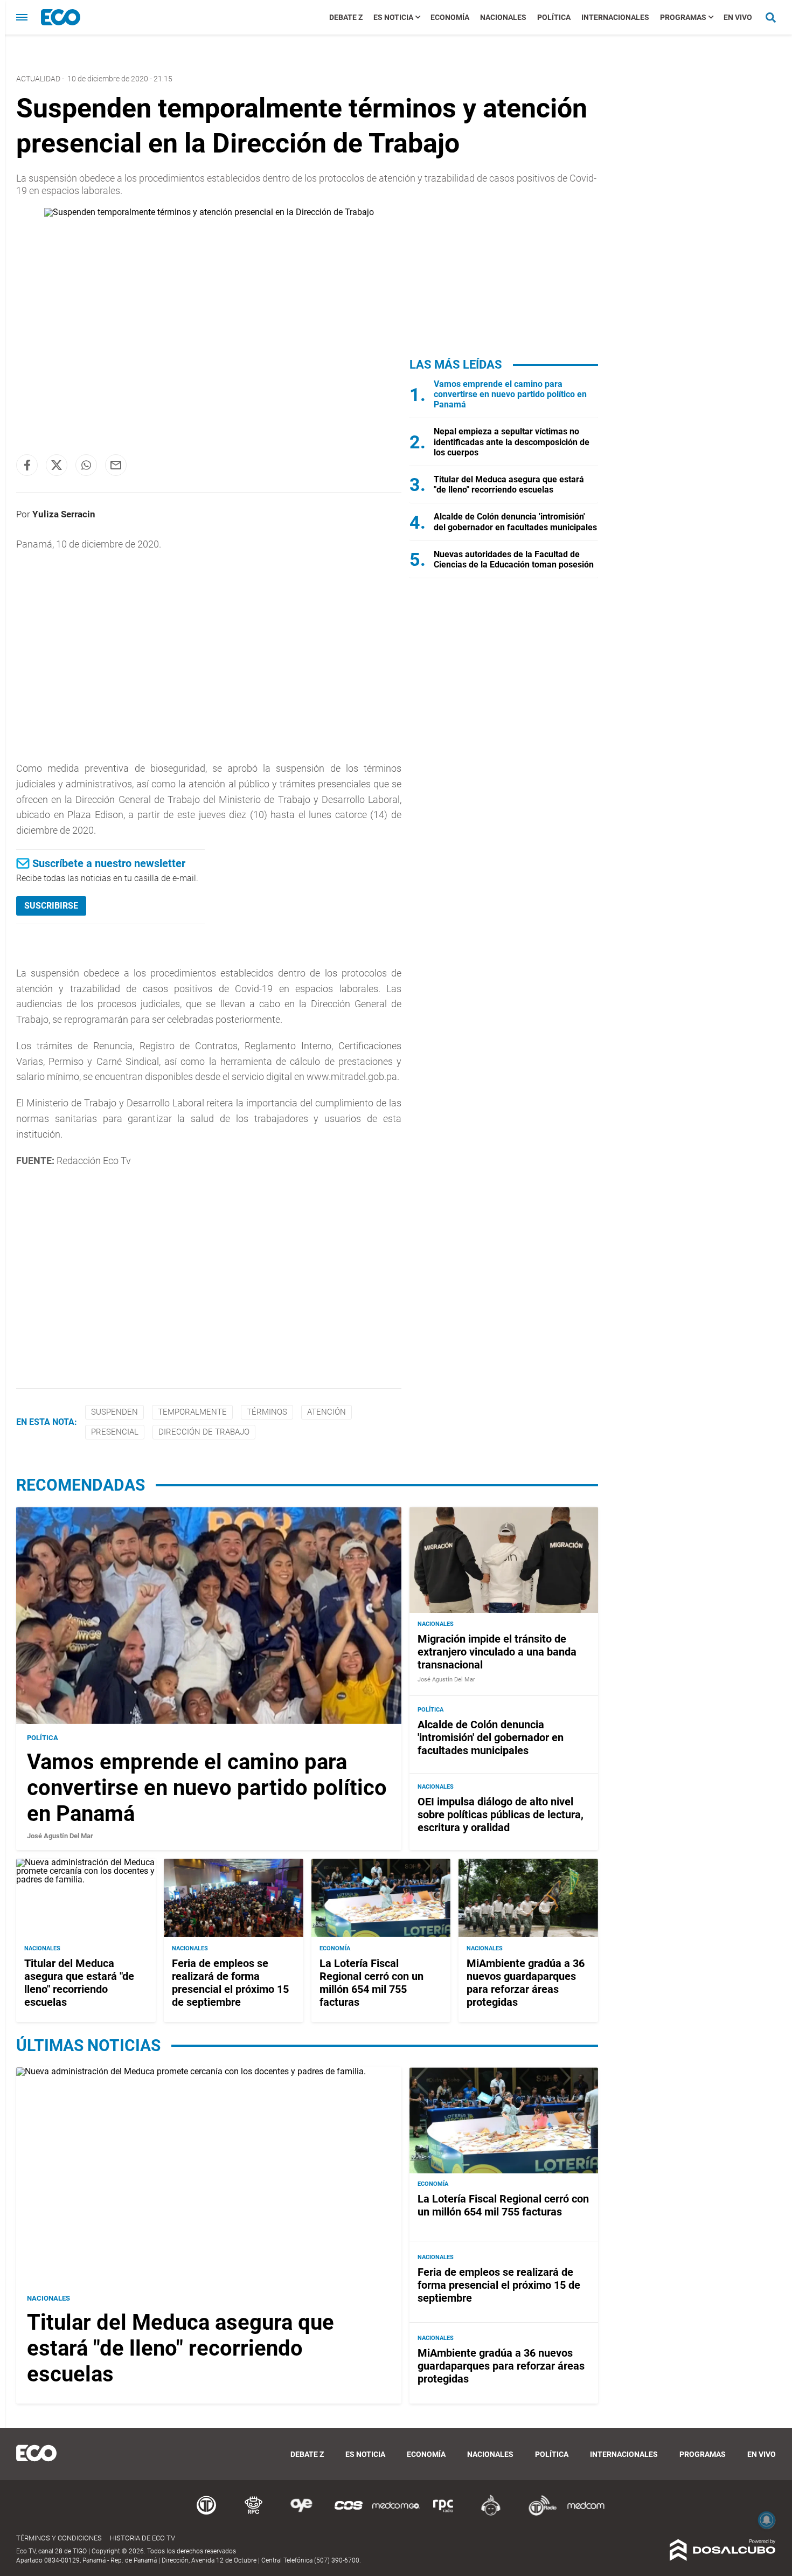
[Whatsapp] (86, 465)
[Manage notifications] (767, 2520)
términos (267, 1412)
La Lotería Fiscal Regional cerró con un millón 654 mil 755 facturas (371, 1982)
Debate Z (346, 17)
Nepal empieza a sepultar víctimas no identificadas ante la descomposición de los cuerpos (512, 442)
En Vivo (738, 17)
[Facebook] (27, 465)
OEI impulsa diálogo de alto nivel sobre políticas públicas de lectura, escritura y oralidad (501, 1815)
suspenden (114, 1412)
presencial (115, 1432)
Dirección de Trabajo (204, 1432)
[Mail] (116, 465)
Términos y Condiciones (59, 2538)
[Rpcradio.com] (443, 2514)
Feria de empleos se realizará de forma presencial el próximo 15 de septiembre (230, 1982)
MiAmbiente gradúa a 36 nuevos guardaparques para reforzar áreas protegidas (526, 1982)
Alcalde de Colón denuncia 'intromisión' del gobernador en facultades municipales (515, 522)
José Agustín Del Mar (60, 1836)
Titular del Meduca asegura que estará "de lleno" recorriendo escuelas (509, 484)
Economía (450, 17)
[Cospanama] (349, 2514)
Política (554, 17)
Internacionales (615, 17)
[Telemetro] (206, 2514)
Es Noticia (393, 17)
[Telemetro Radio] (538, 2514)
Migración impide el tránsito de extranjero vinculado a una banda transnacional (497, 1652)
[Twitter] (57, 465)
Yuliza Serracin (64, 514)
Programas (683, 17)
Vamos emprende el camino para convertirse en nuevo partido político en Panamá (510, 394)
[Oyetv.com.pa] (301, 2514)
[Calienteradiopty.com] (491, 2514)
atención (326, 1412)
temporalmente (192, 1412)
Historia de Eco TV (143, 2538)
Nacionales (503, 17)
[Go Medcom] (396, 2514)
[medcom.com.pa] (586, 2514)
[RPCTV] (254, 2514)
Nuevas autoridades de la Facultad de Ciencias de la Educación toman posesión (514, 559)
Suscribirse (51, 906)
